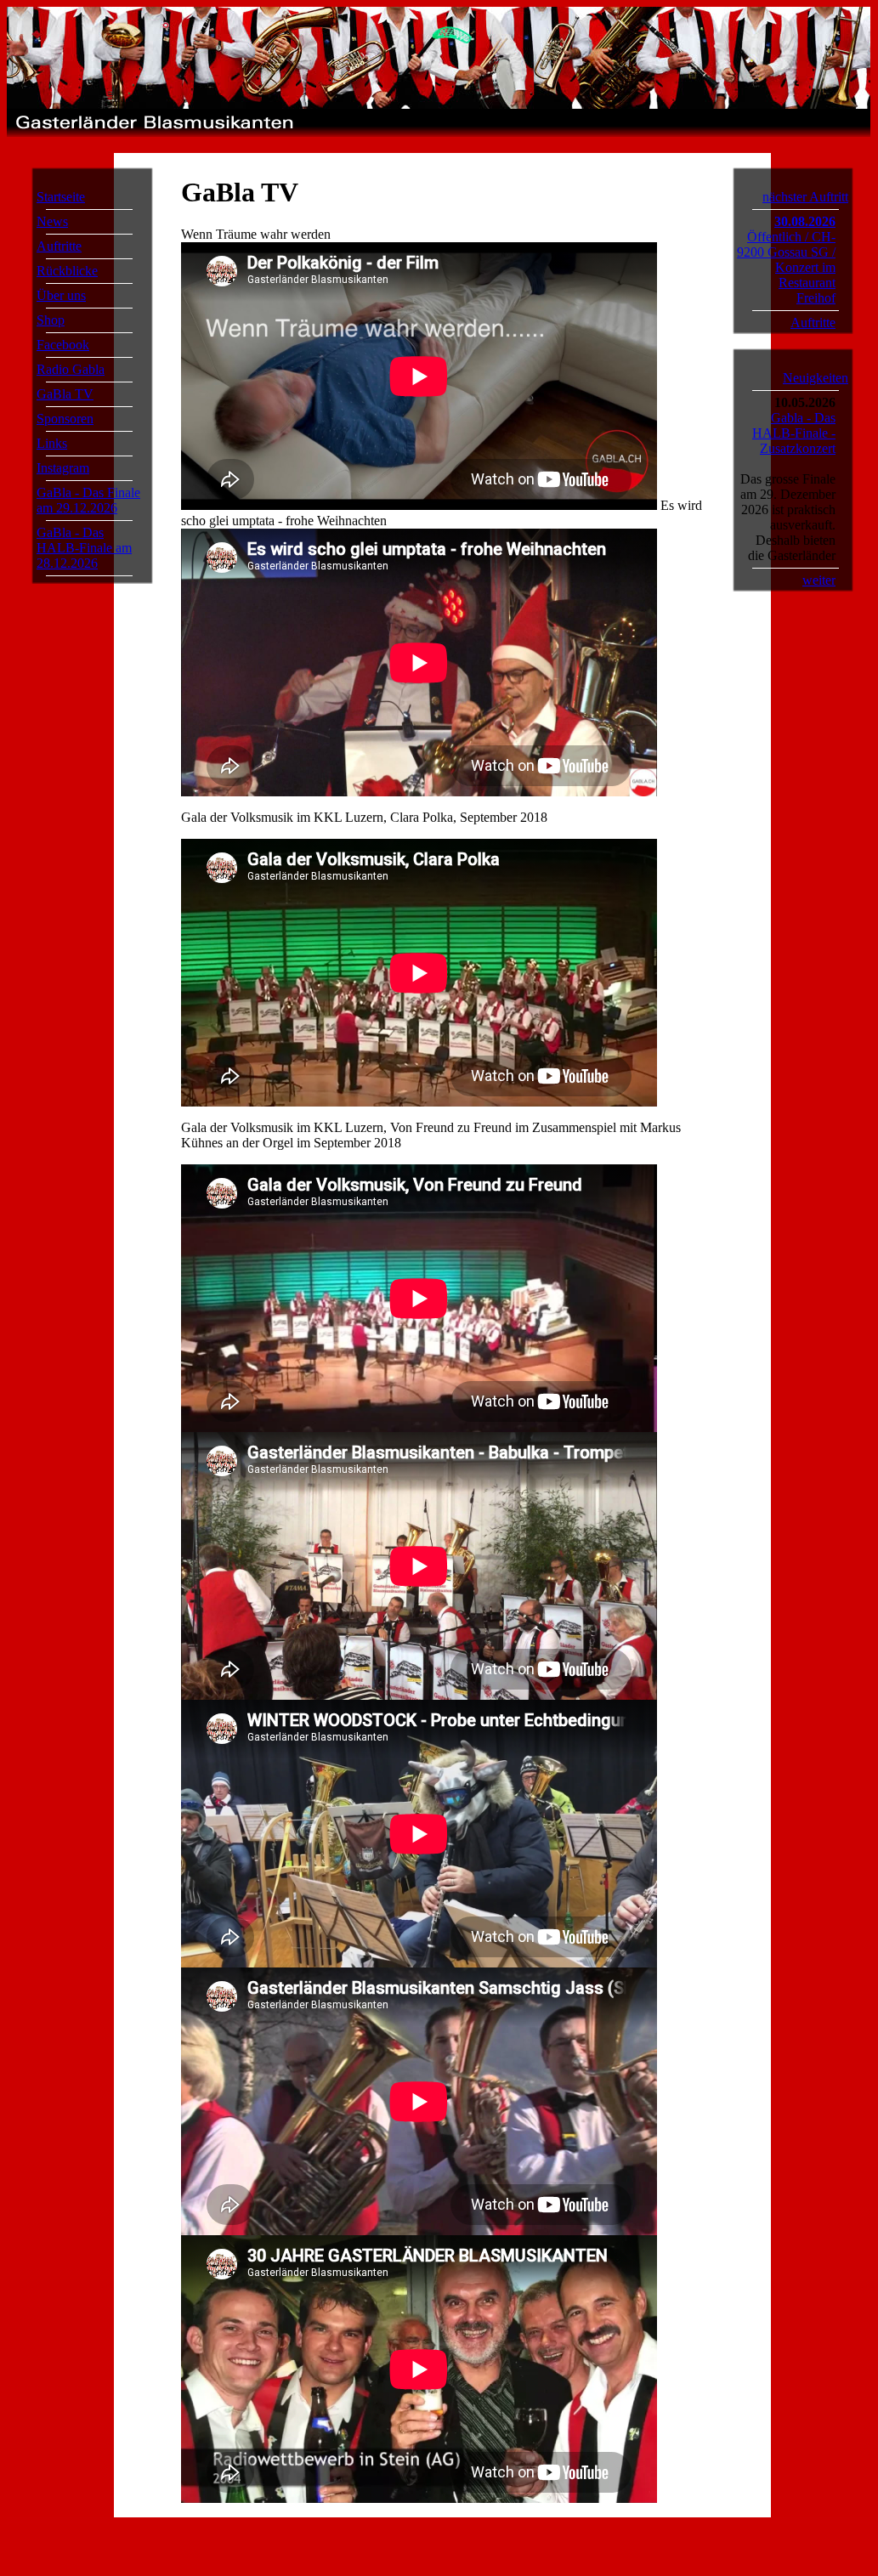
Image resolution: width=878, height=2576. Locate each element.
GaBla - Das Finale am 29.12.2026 (88, 500)
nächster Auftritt (805, 197)
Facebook (63, 345)
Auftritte (59, 246)
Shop (51, 320)
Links (52, 443)
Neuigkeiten (816, 378)
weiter (819, 580)
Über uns (61, 295)
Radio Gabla (71, 369)
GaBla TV (65, 394)
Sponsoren (65, 419)
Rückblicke (67, 271)
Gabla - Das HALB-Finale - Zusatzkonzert (794, 433)
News (52, 221)
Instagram (63, 468)
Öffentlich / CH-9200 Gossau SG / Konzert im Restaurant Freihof (786, 267)
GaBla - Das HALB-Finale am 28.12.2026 (84, 548)
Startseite (61, 197)
